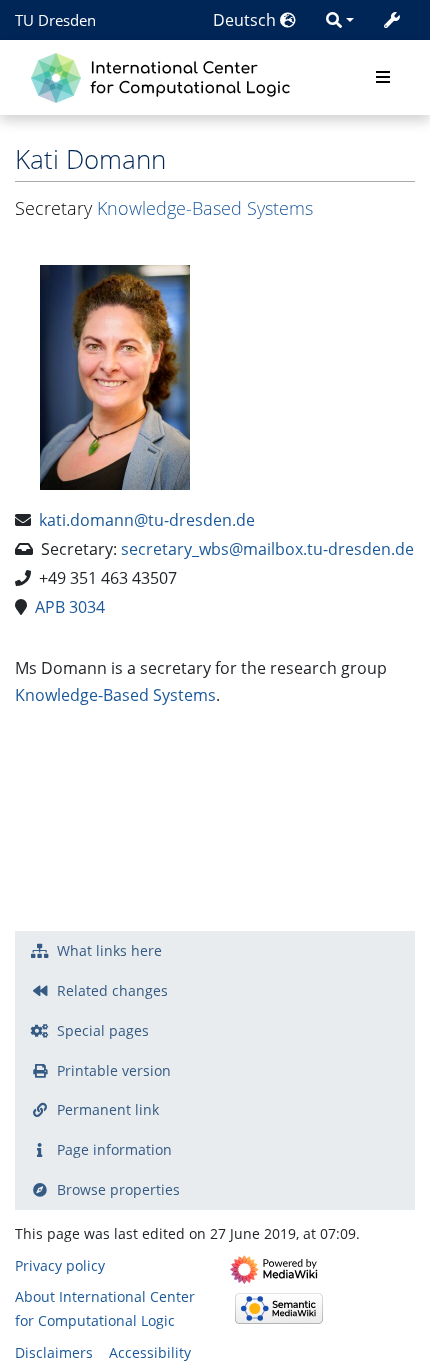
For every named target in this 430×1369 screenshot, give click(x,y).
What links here (109, 950)
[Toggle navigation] (383, 78)
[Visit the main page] (165, 75)
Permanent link (108, 1109)
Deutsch (246, 20)
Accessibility (150, 1352)
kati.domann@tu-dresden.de (147, 520)
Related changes (112, 990)
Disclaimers (54, 1352)
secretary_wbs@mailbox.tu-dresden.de (267, 549)
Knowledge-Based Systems (205, 208)
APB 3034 (70, 607)
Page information (114, 1149)
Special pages (103, 1030)
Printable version (114, 1070)
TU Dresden (55, 20)
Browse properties (118, 1189)
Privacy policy (60, 1265)
